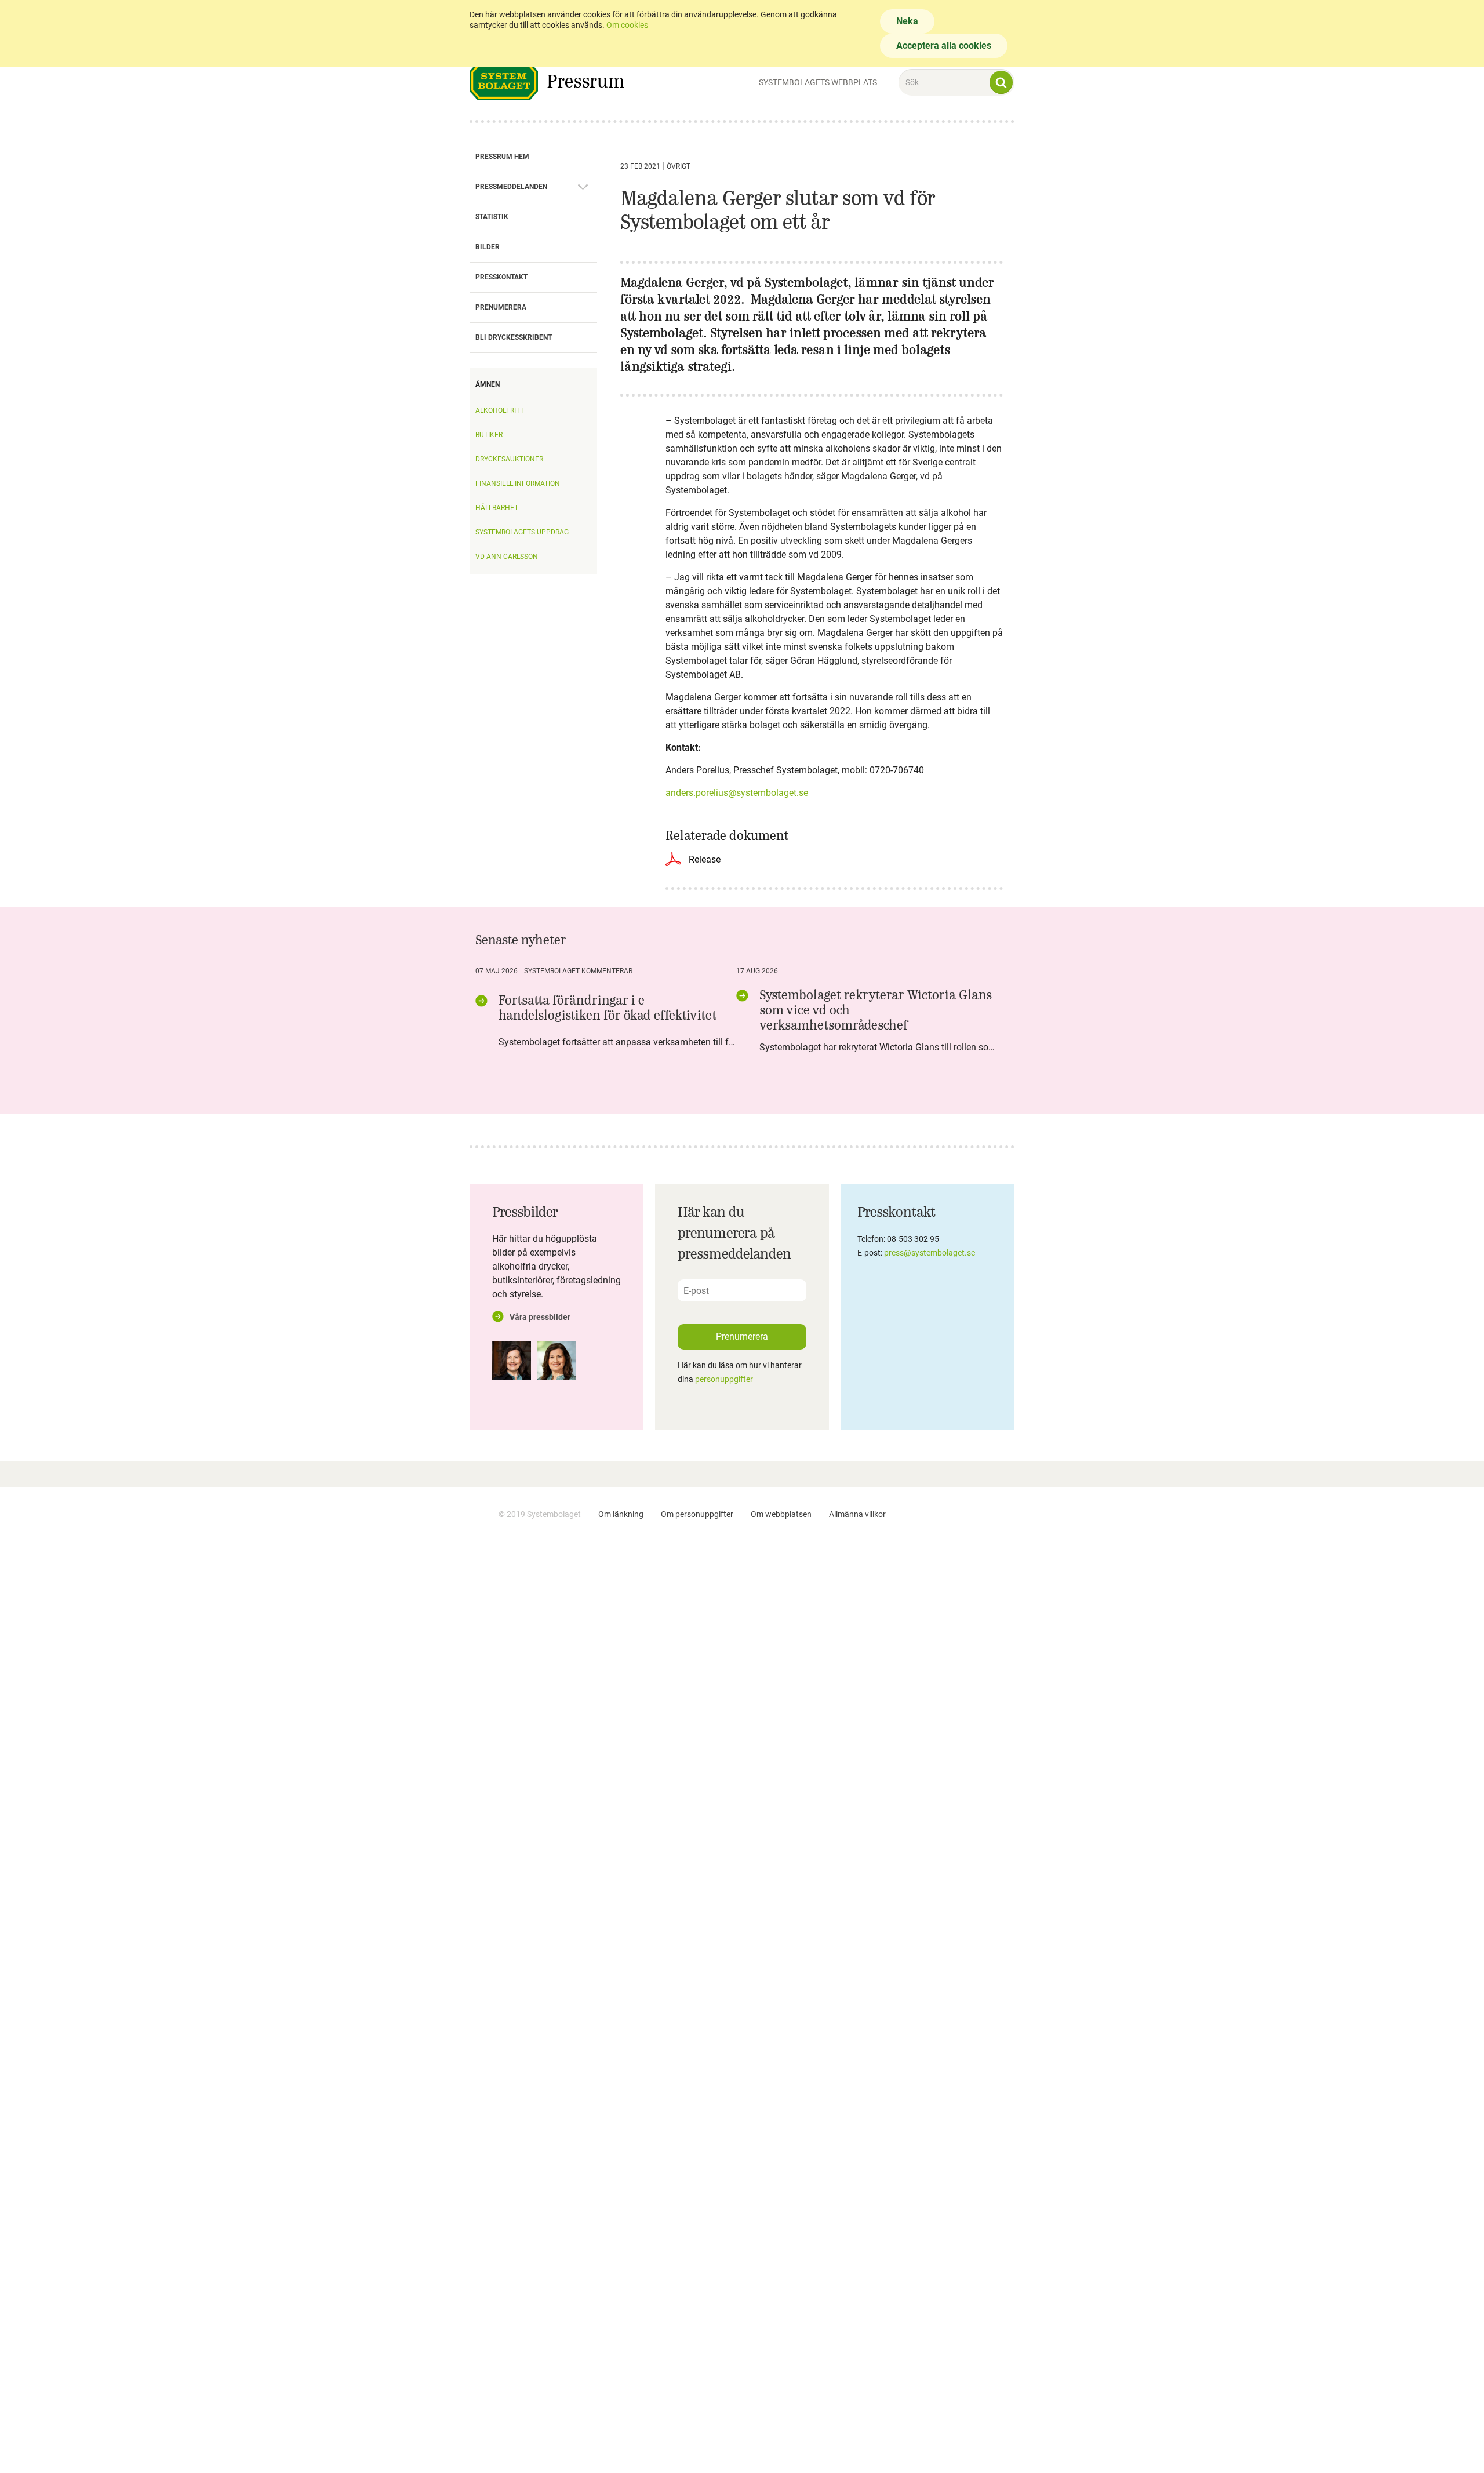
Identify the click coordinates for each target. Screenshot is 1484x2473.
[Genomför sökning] (1001, 82)
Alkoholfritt (500, 410)
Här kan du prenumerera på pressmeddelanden (734, 1232)
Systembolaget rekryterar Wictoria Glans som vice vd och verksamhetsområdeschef (876, 1010)
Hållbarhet (497, 508)
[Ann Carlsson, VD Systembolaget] (512, 1361)
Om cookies (627, 25)
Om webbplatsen (781, 1514)
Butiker (489, 435)
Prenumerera (501, 307)
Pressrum (585, 81)
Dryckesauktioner (509, 459)
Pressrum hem (502, 157)
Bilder (488, 247)
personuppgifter (724, 1379)
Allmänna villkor (857, 1514)
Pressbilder (525, 1212)
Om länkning (621, 1514)
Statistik (492, 217)
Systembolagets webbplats (818, 82)
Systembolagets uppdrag (522, 532)
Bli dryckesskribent (514, 337)
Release (705, 859)
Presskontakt (501, 277)
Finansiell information (518, 483)
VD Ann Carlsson (507, 557)
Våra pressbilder (540, 1317)
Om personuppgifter (697, 1514)
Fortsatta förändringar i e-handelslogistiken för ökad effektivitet (608, 1008)
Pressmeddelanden (511, 187)
